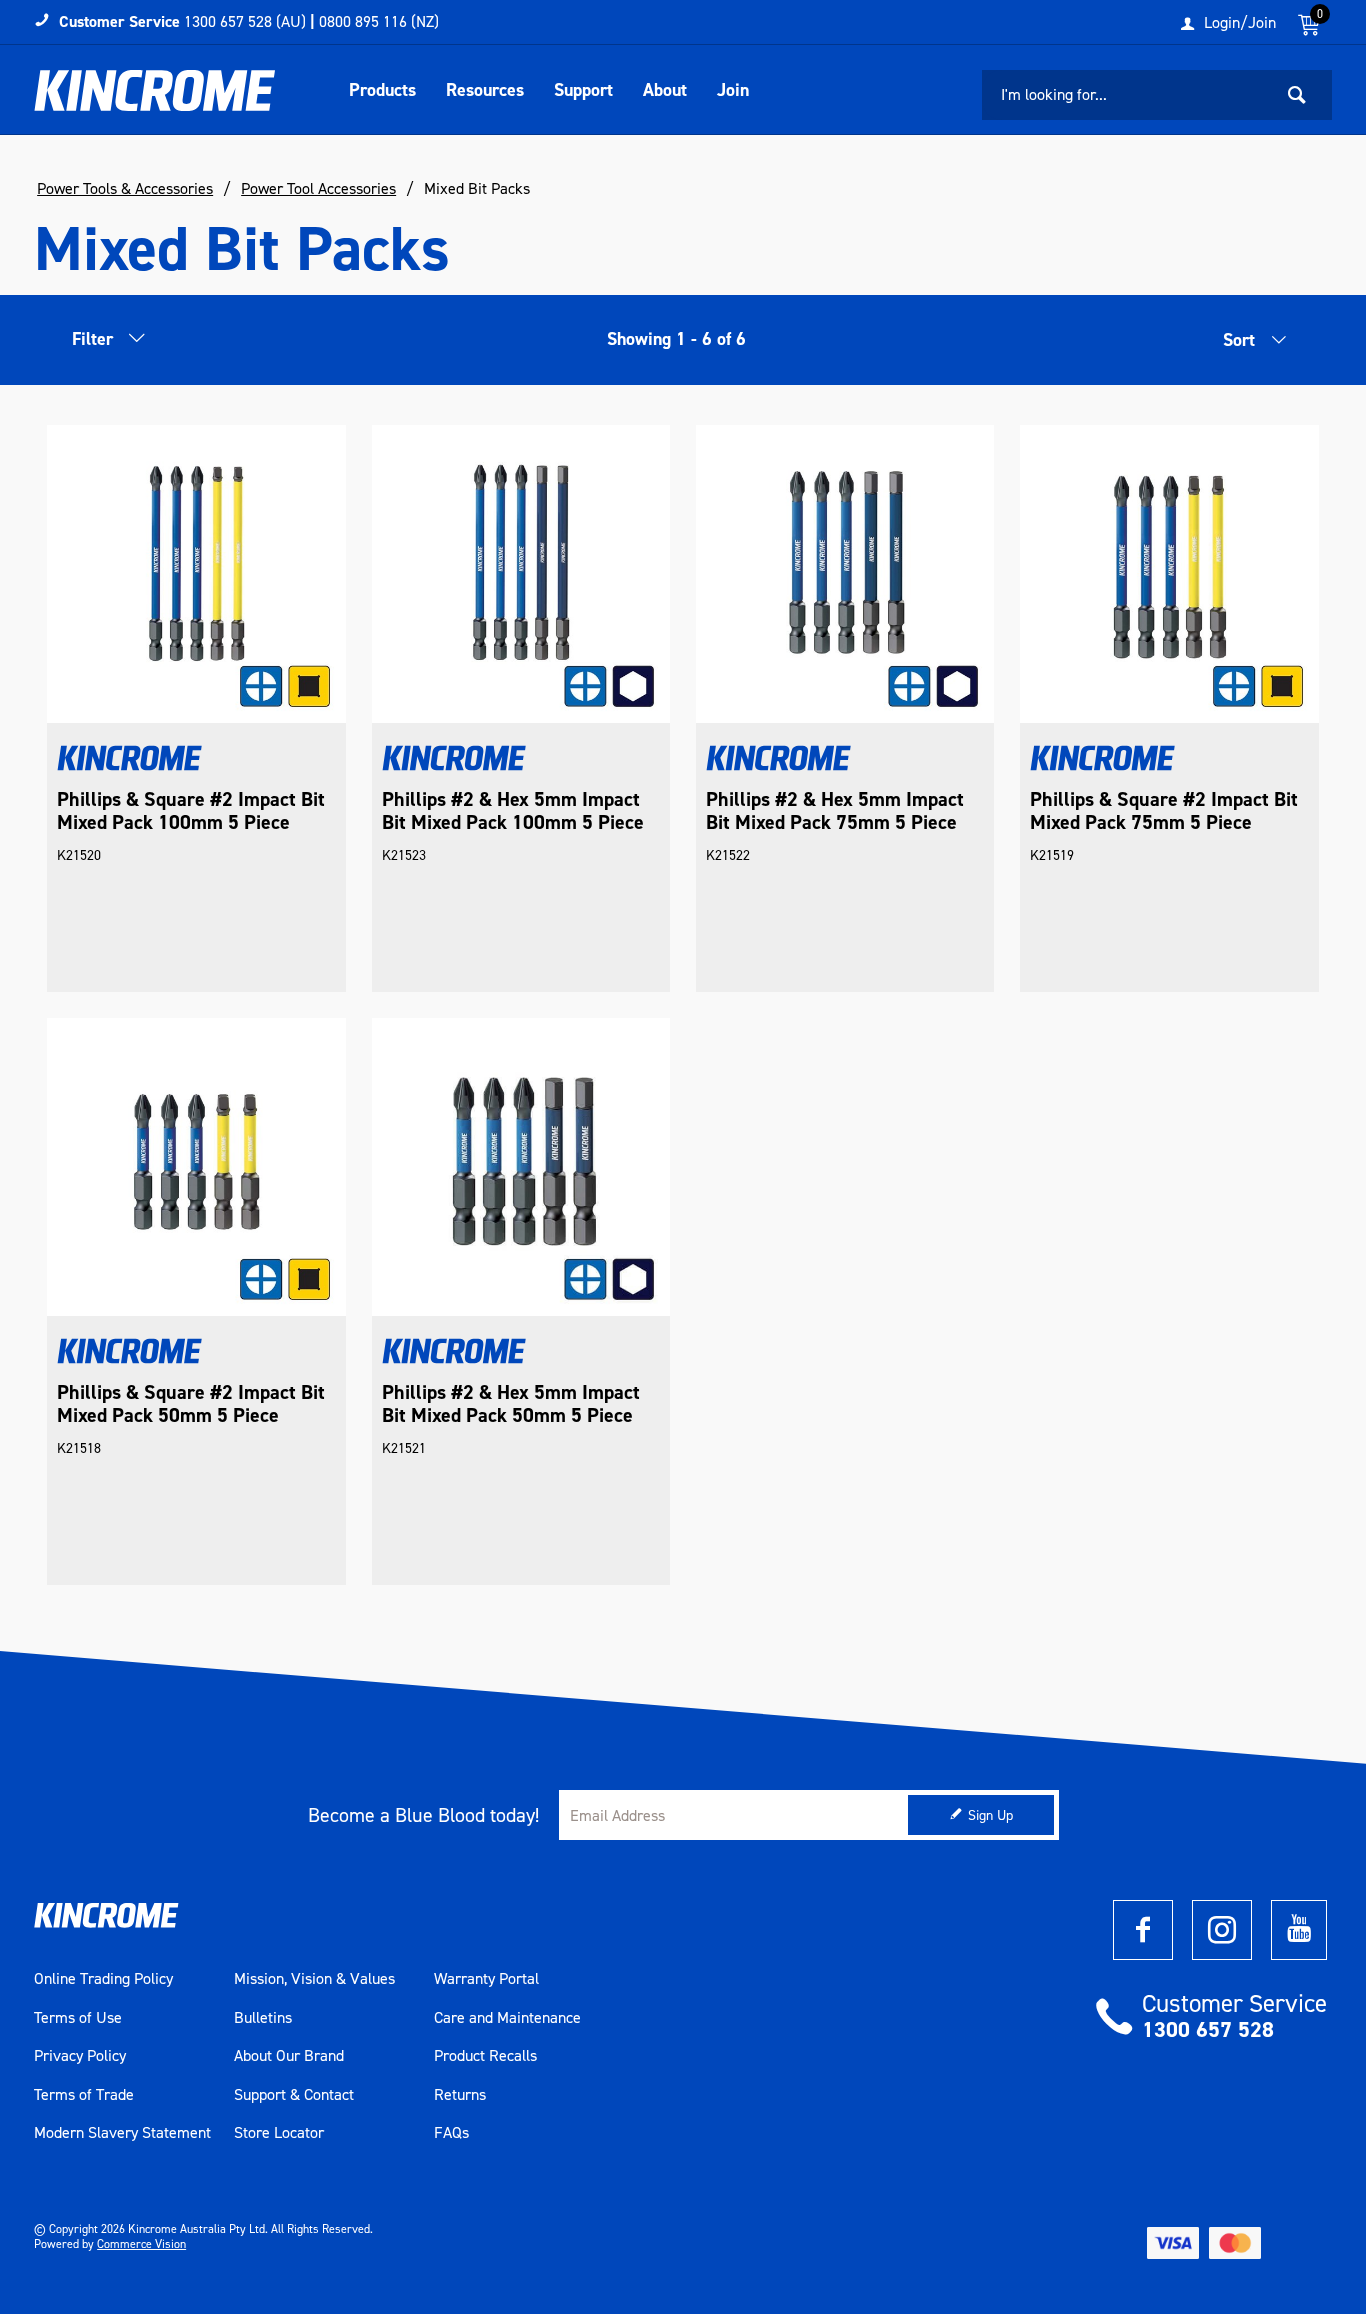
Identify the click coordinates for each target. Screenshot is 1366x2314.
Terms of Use (78, 2018)
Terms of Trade (84, 2095)
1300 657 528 (1208, 2029)
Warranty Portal (486, 1979)
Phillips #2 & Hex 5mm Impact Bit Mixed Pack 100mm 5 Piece (513, 811)
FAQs (451, 2133)
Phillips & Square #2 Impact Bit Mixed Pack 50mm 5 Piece (191, 1404)
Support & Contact (294, 2095)
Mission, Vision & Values (314, 1979)
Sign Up (990, 1815)
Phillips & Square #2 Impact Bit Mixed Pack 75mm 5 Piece (1164, 811)
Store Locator (279, 2133)
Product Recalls (485, 2056)
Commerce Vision (141, 2244)
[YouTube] (1299, 1930)
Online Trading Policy (103, 1979)
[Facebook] (1143, 1930)
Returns (460, 2095)
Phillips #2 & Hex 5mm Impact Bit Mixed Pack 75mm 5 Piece (835, 811)
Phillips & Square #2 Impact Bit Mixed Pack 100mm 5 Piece (191, 811)
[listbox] (1228, 345)
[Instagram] (1222, 1930)
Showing (676, 339)
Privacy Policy (80, 2056)
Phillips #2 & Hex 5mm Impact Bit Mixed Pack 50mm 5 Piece (511, 1404)
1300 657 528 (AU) (245, 21)
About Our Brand (289, 2056)
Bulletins (263, 2018)
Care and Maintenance (507, 2018)
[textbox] (1127, 95)
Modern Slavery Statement (122, 2133)
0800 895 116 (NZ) (379, 21)
